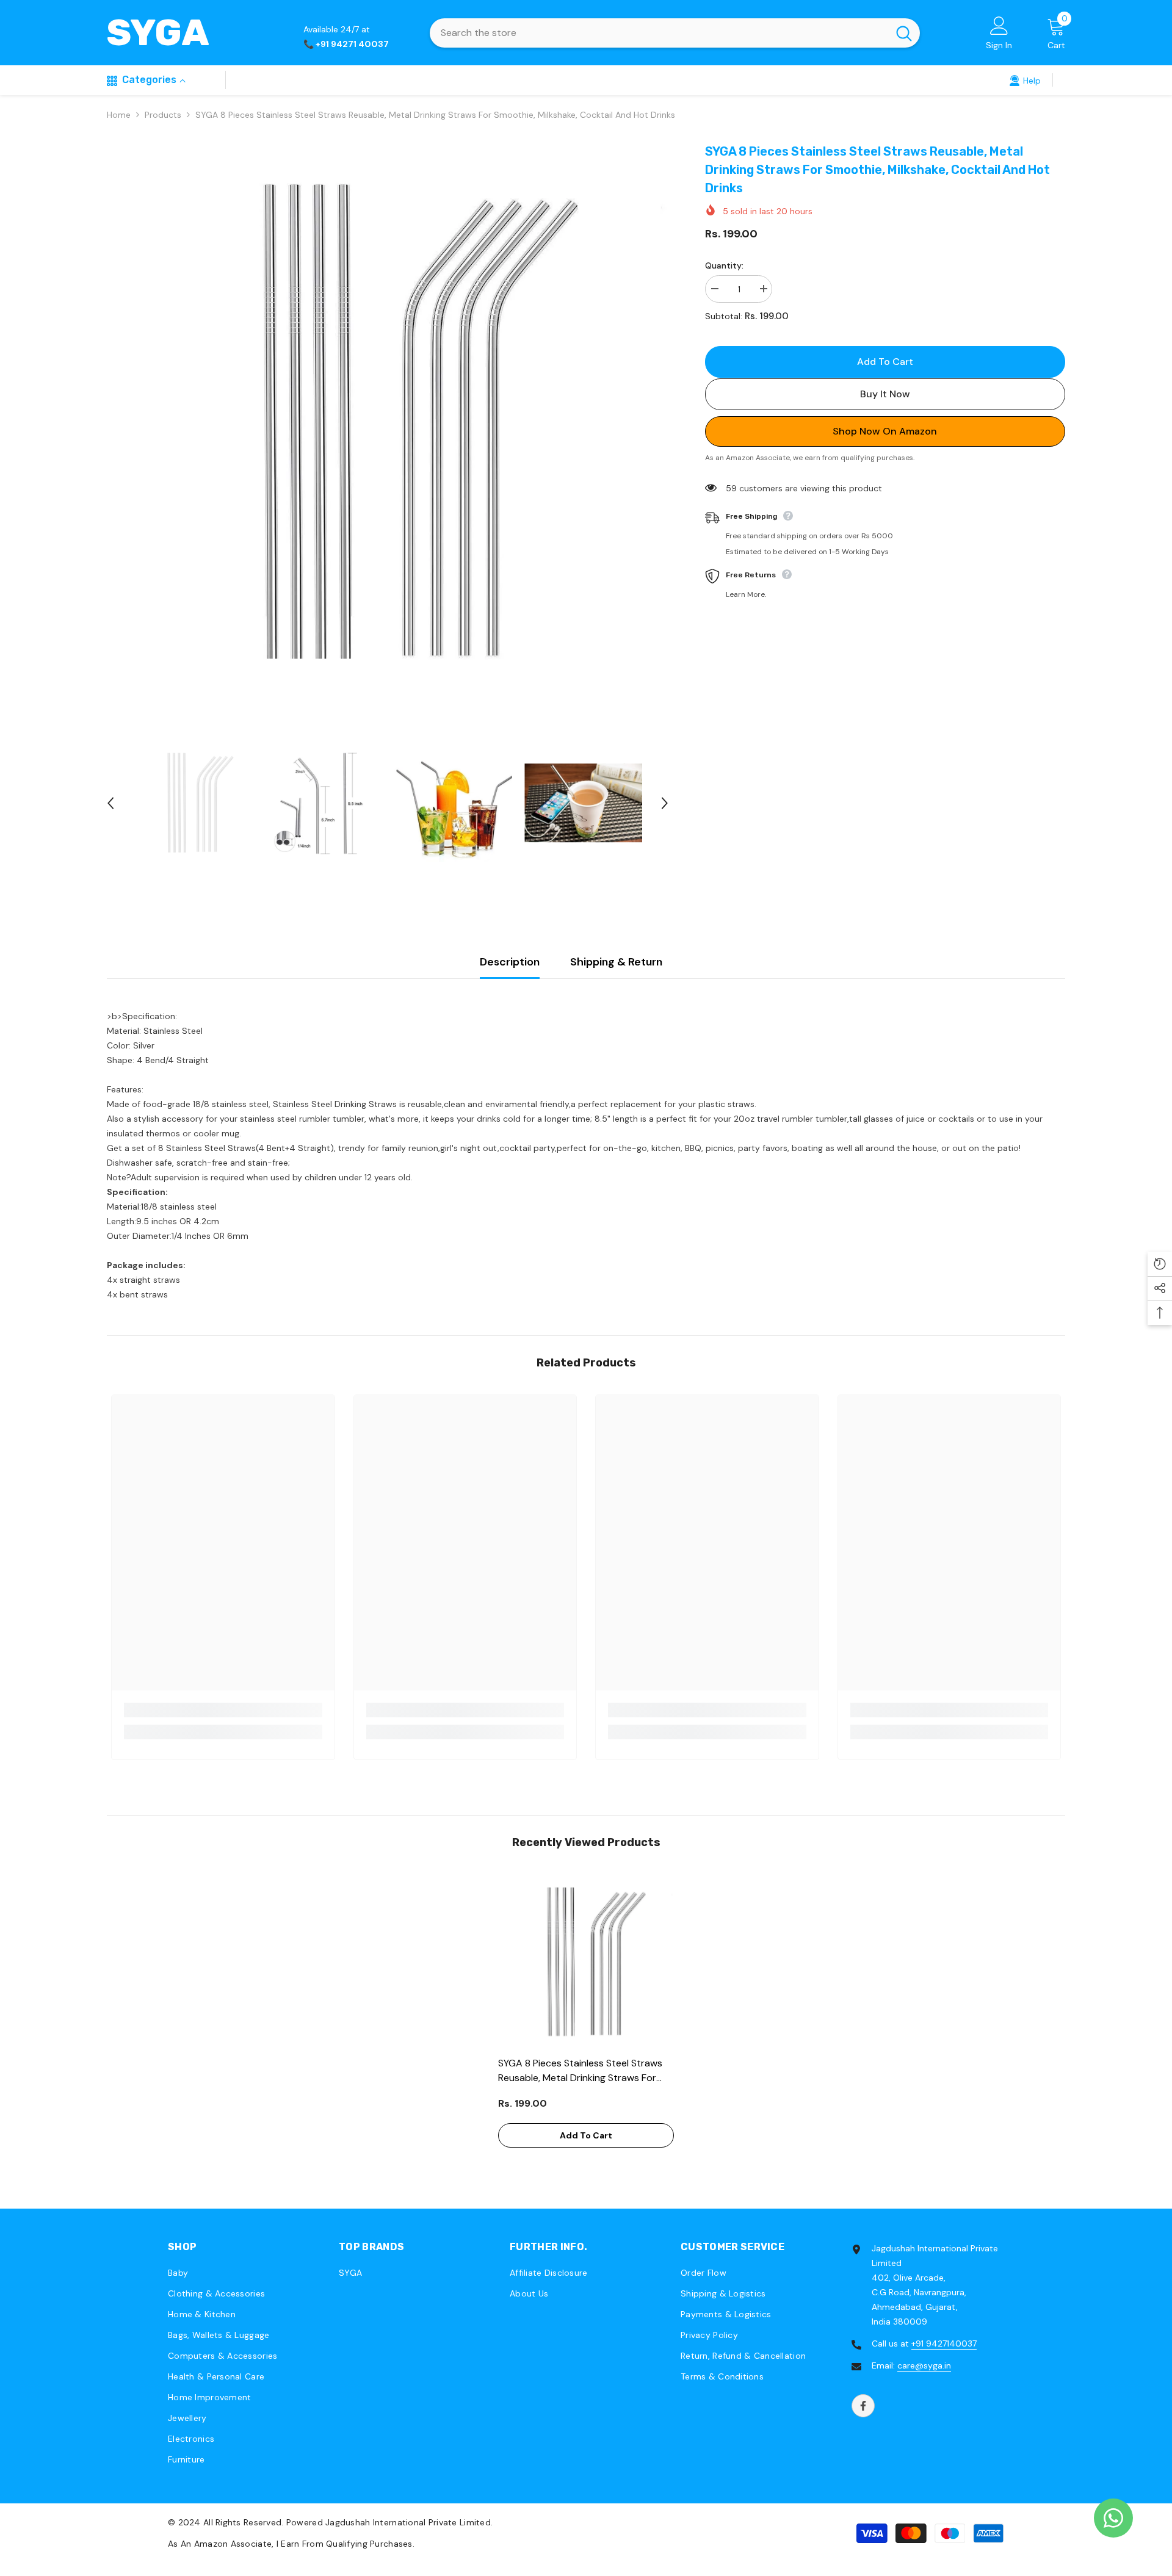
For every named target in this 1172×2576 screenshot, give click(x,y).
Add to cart (886, 362)
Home (119, 115)
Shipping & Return (616, 962)
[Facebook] (863, 2406)
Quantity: (724, 265)
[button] (110, 803)
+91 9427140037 (944, 2343)
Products (163, 115)
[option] (388, 423)
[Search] (675, 33)
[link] (1025, 80)
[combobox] (659, 33)
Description (510, 962)
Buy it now (885, 393)
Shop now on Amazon (885, 431)
